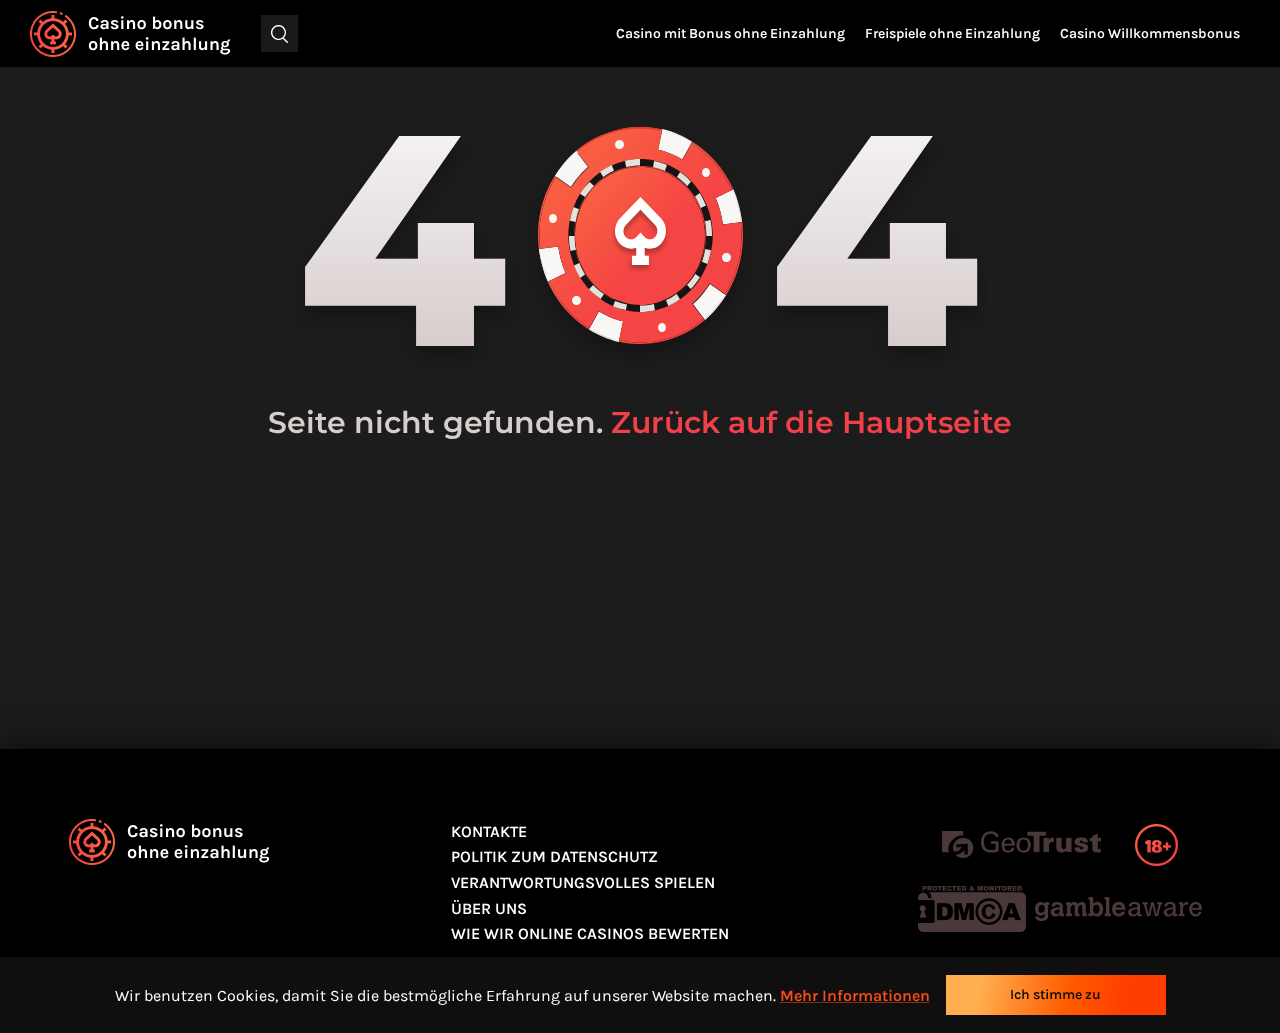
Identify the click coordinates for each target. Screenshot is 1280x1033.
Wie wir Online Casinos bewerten (590, 933)
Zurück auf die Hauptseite (811, 422)
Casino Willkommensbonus (1150, 33)
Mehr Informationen (855, 995)
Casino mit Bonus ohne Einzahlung (730, 33)
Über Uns (489, 908)
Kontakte (489, 831)
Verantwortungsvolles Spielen (583, 882)
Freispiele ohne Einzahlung (952, 33)
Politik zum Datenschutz (554, 856)
